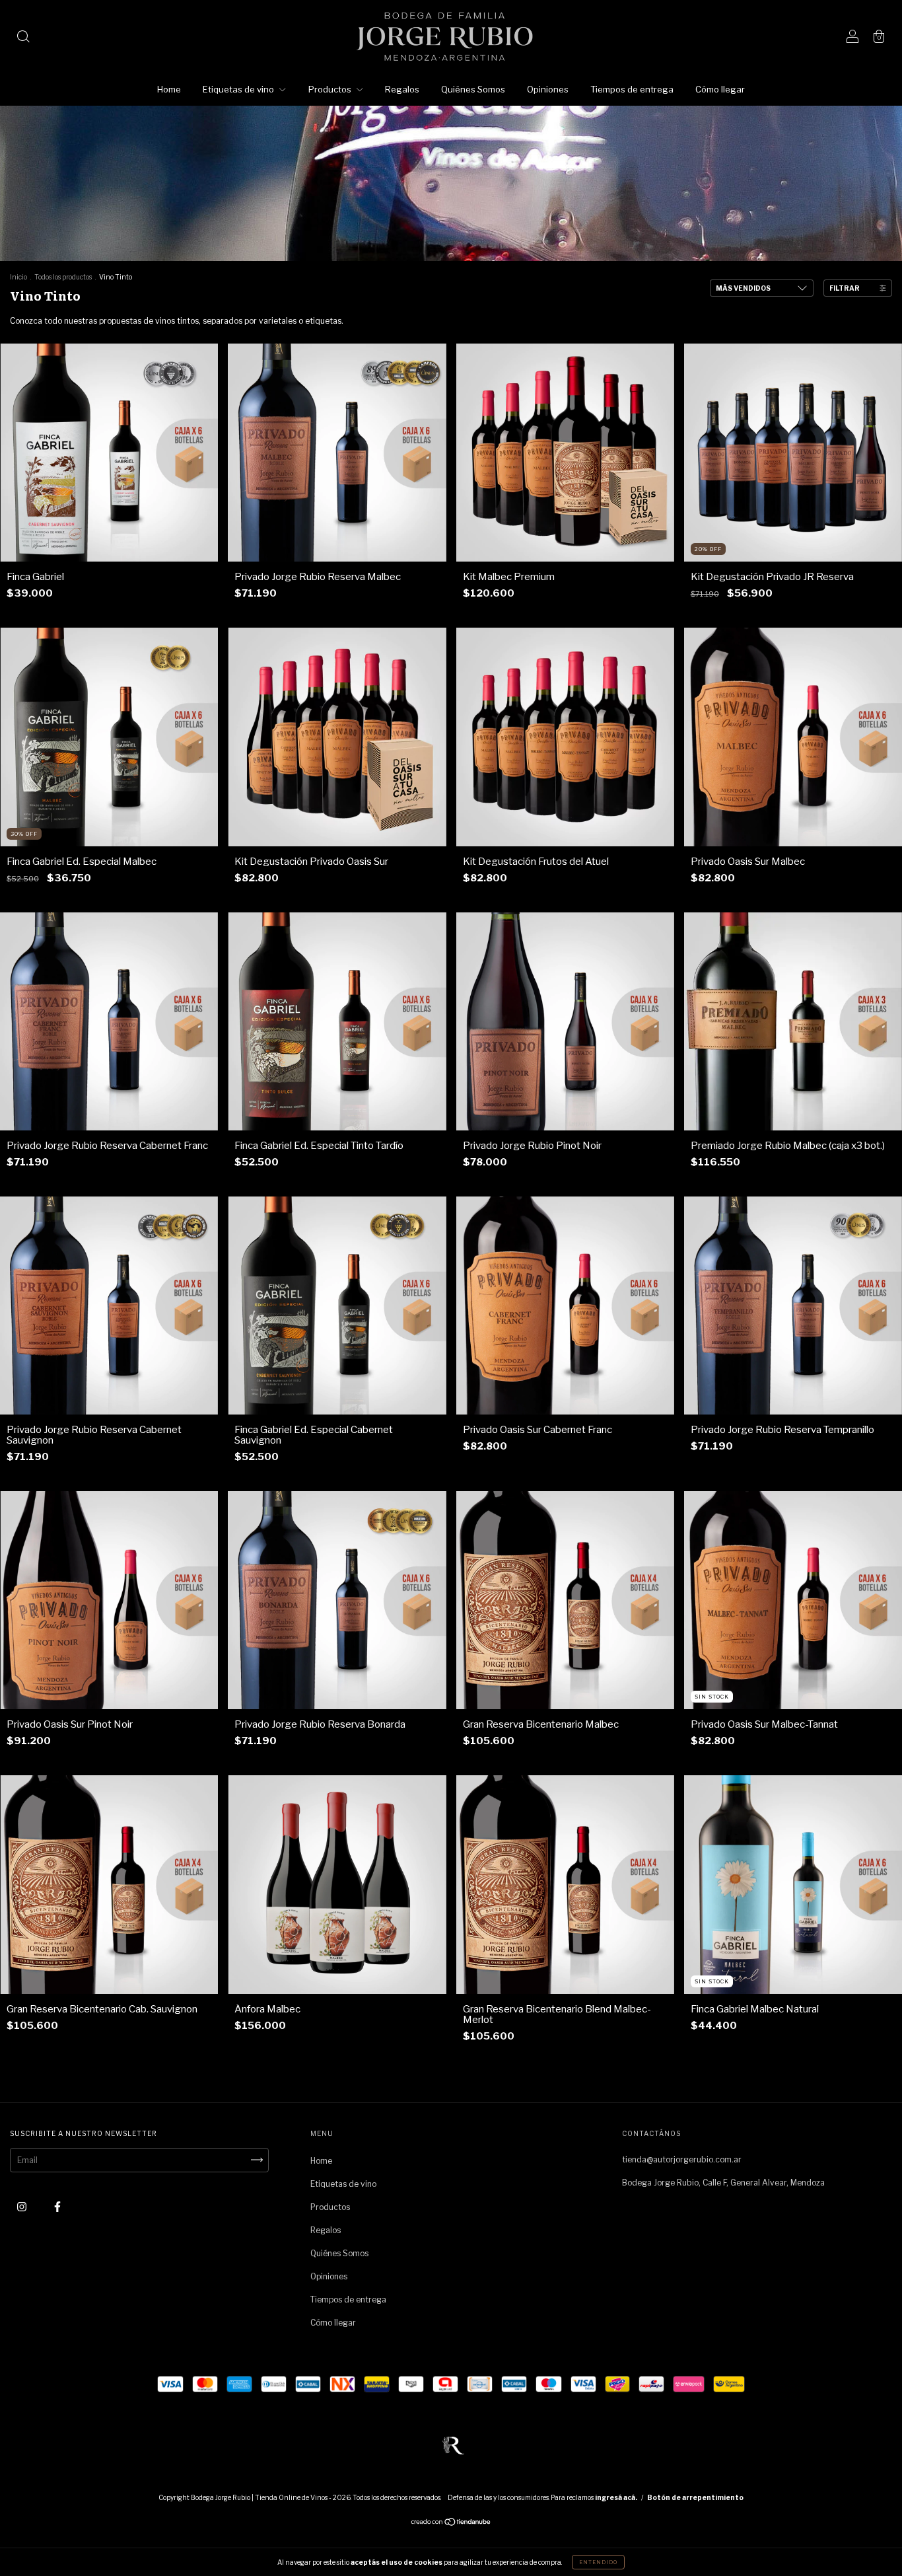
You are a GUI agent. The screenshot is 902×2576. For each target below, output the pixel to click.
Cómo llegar (720, 89)
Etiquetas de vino (239, 89)
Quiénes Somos (473, 89)
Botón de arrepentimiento (695, 2497)
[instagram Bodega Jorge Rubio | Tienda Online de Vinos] (23, 2206)
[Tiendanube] (451, 2523)
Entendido (598, 2562)
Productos (331, 89)
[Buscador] (23, 38)
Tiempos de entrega (632, 89)
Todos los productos (63, 277)
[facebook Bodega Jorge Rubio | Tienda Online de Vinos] (57, 2206)
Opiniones (548, 89)
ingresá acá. (616, 2497)
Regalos (402, 89)
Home (169, 89)
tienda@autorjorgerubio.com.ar (682, 2159)
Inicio (18, 277)
